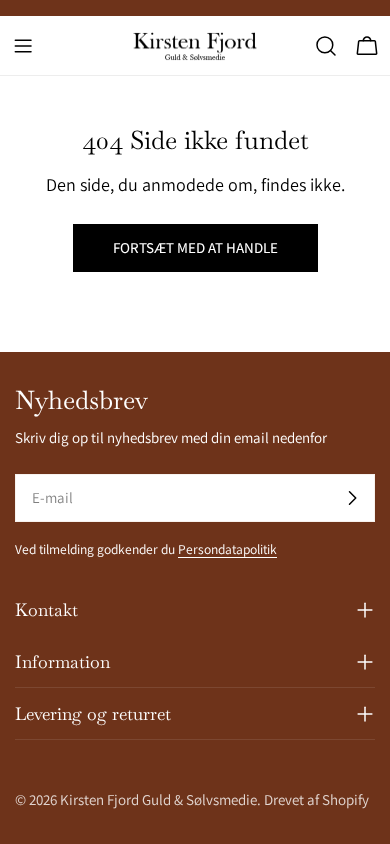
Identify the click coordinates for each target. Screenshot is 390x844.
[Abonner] (352, 498)
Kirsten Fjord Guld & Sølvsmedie (158, 799)
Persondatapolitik (227, 549)
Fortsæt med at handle (195, 247)
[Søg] (326, 46)
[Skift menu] (23, 46)
